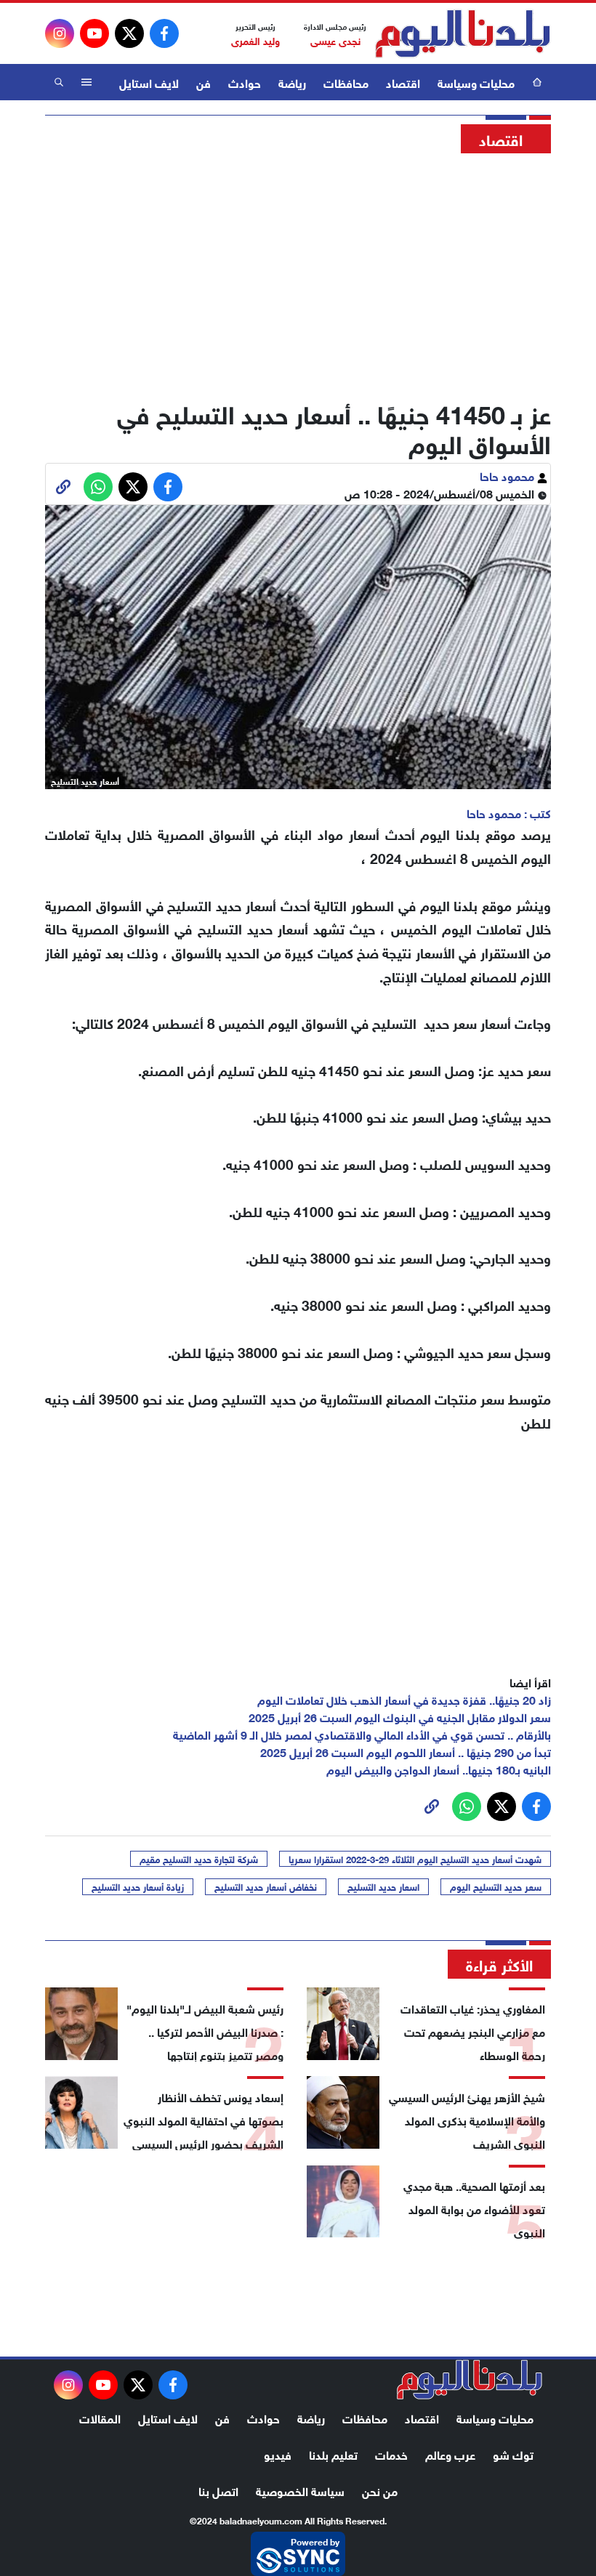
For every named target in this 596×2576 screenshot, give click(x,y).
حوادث (245, 82)
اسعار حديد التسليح (383, 1886)
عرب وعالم (450, 2454)
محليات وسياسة (476, 82)
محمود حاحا (508, 475)
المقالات (100, 2417)
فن (204, 82)
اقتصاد (403, 82)
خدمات (391, 2454)
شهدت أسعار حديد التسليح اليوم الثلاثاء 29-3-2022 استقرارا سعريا (415, 1859)
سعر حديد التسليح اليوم (496, 1886)
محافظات (346, 82)
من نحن (380, 2490)
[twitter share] (133, 487)
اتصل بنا (218, 2490)
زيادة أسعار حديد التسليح (138, 1886)
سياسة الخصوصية (300, 2490)
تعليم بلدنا (333, 2454)
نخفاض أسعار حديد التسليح (266, 1886)
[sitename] (470, 2380)
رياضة (292, 82)
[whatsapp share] (98, 487)
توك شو (513, 2454)
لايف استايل (149, 82)
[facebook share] (168, 487)
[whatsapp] (63, 487)
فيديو (278, 2454)
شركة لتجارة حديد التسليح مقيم (199, 1859)
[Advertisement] (298, 272)
